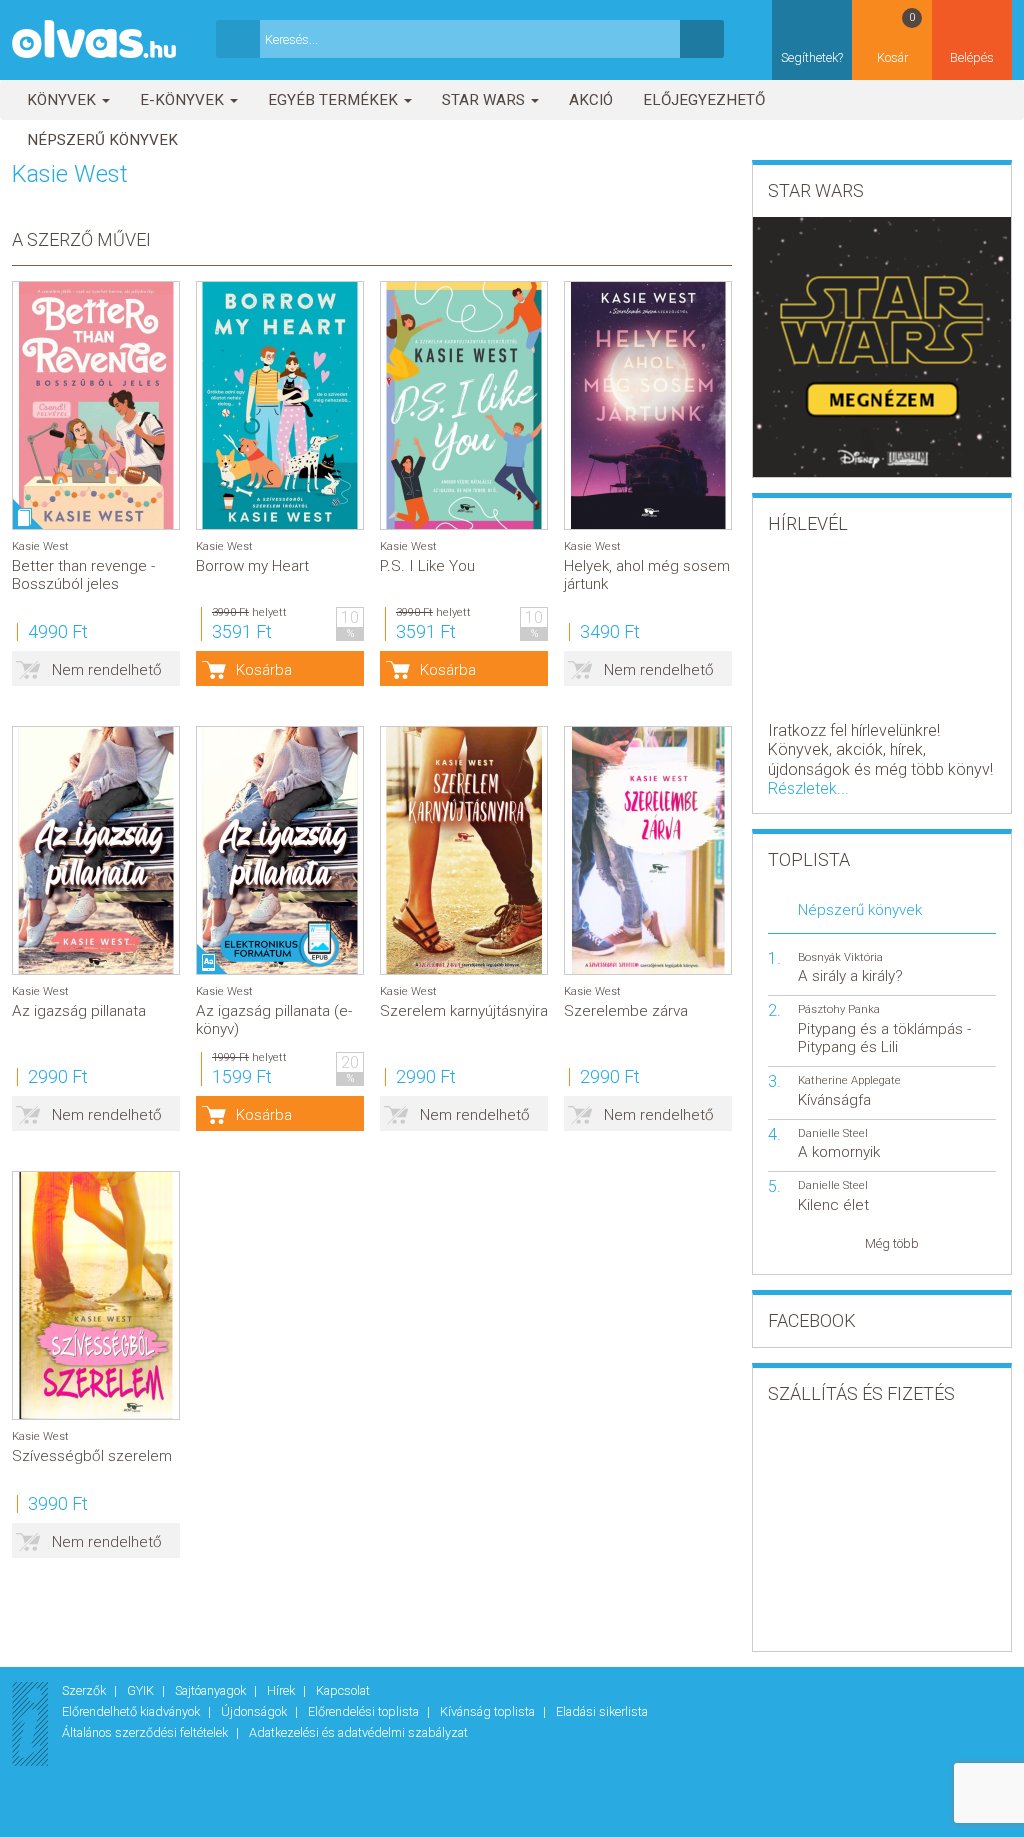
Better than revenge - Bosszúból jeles (83, 575)
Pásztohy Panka (839, 1009)
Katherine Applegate (849, 1080)
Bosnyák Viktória (840, 957)
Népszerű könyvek (102, 140)
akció (591, 100)
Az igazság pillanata (79, 1011)
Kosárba (264, 670)
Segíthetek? (812, 57)
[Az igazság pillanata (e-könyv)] (280, 850)
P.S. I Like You (427, 566)
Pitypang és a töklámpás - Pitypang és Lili (884, 1038)
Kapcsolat (343, 1690)
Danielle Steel (833, 1133)
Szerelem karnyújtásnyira (464, 1011)
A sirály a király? (850, 976)
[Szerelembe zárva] (648, 850)
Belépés (972, 57)
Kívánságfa (834, 1100)
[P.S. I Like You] (464, 405)
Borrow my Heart (252, 566)
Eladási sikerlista (602, 1711)
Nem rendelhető (107, 670)
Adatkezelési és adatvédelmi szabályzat (358, 1732)
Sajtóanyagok (212, 1690)
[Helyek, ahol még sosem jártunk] (648, 405)
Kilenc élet (833, 1205)
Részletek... (808, 788)
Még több (892, 1243)
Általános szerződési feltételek (146, 1732)
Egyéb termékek (335, 100)
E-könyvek (184, 100)
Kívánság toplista (489, 1711)
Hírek (282, 1690)
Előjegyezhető (704, 100)
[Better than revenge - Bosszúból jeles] (96, 405)
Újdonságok (255, 1711)
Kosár (896, 38)
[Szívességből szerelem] (96, 1295)
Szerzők (85, 1690)
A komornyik (839, 1152)
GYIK (142, 1690)
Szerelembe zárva (626, 1011)
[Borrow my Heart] (280, 405)
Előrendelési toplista (365, 1711)
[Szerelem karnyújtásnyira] (464, 850)
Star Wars (485, 100)
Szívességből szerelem (92, 1456)
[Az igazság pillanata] (96, 850)
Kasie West (40, 546)
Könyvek (63, 100)
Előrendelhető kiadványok (132, 1711)
